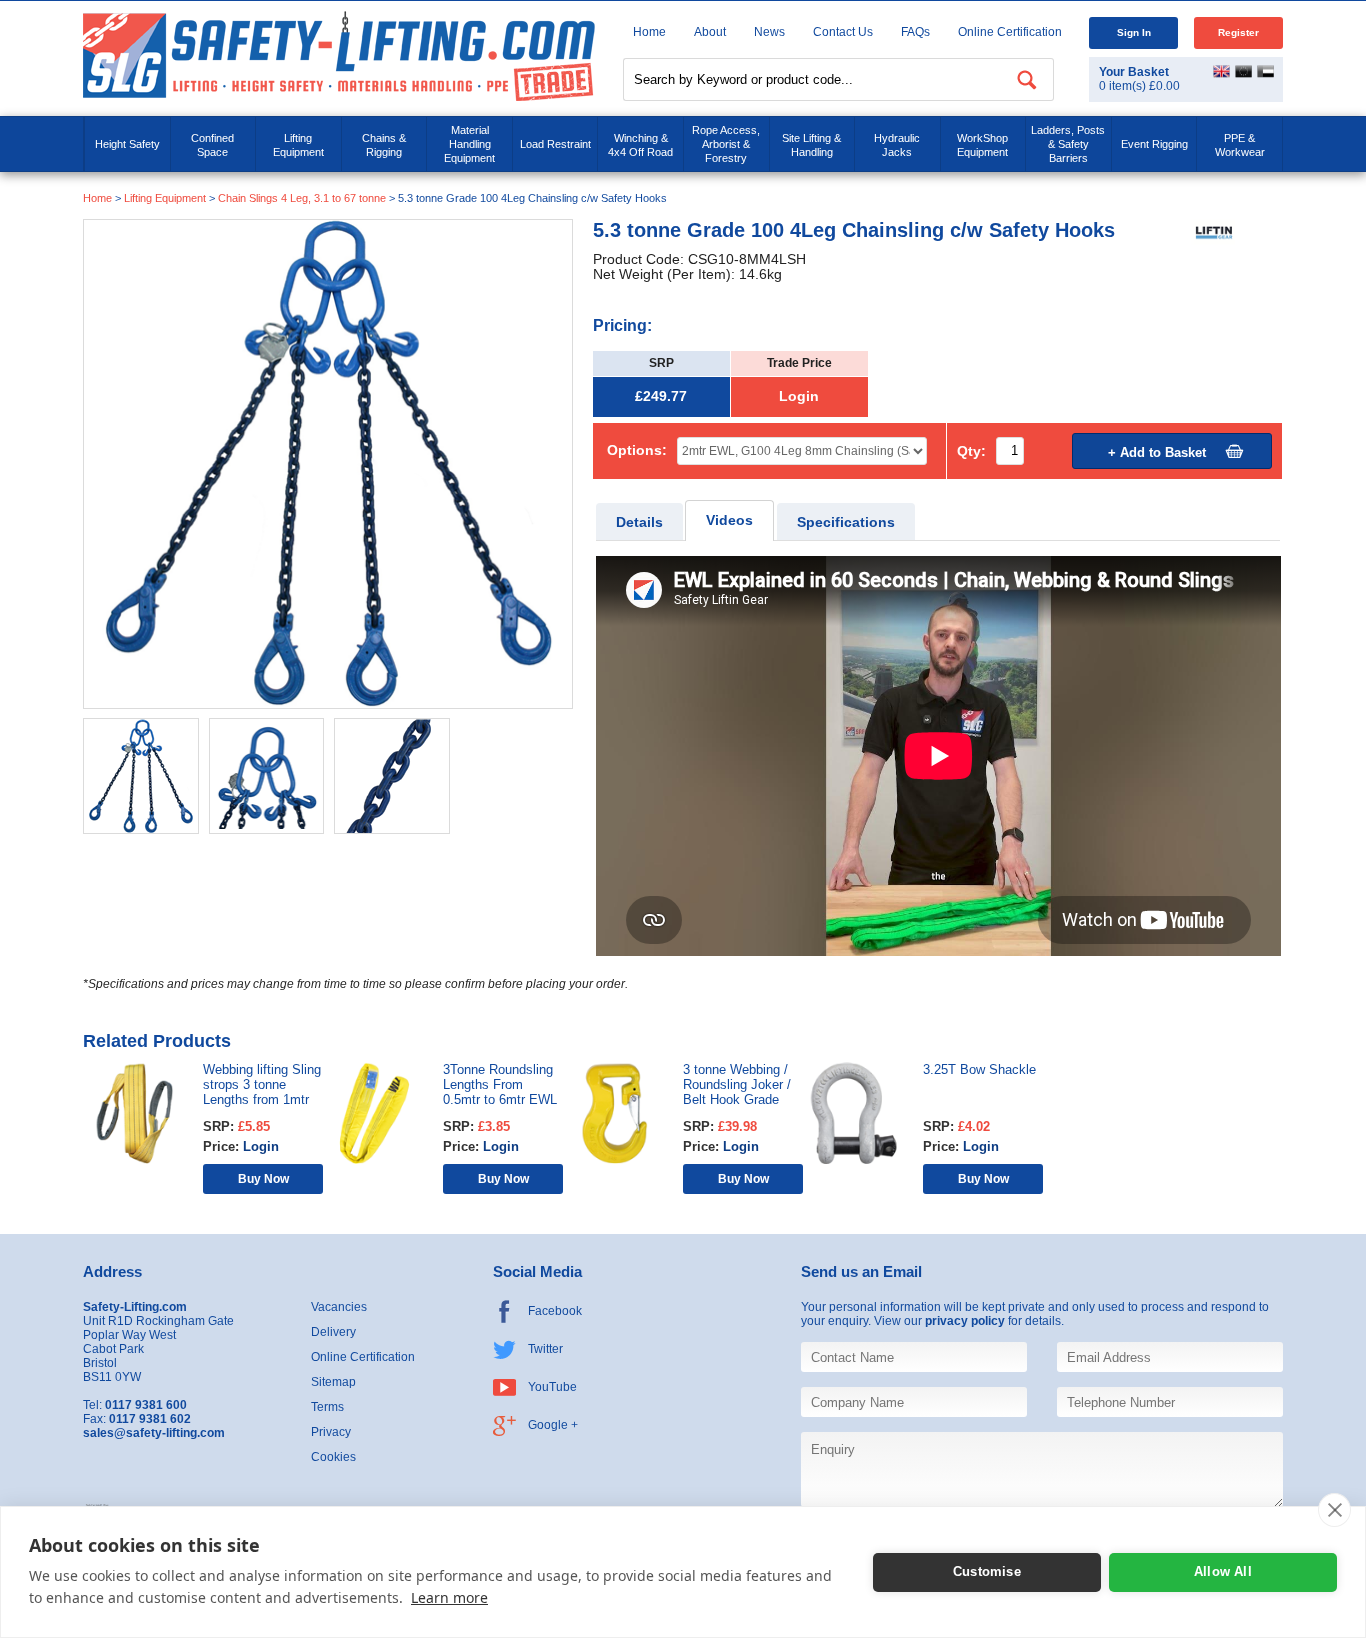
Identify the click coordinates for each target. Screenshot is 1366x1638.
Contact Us (843, 32)
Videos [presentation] (729, 520)
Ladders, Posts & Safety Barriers (1068, 144)
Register (1238, 32)
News (769, 32)
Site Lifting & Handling (811, 145)
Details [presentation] (639, 522)
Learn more (449, 1597)
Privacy (331, 1432)
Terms (327, 1407)
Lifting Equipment (298, 145)
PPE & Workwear (1240, 145)
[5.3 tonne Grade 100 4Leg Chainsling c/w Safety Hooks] (328, 463)
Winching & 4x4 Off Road (640, 145)
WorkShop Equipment (982, 145)
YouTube (552, 1387)
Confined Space (212, 145)
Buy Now (263, 1178)
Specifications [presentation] (846, 522)
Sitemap (333, 1382)
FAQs (915, 32)
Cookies (333, 1457)
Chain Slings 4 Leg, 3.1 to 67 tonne (302, 198)
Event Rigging (1154, 144)
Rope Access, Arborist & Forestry (726, 144)
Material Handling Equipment (469, 144)
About (710, 32)
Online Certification (1010, 32)
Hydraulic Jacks (897, 145)
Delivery (333, 1332)
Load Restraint (555, 144)
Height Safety (127, 144)
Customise (987, 1571)
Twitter (545, 1349)
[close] (1334, 1510)
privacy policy (965, 1321)
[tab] (639, 521)
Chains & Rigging (384, 145)
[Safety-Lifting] (339, 55)
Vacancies (339, 1307)
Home (649, 32)
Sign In (1134, 32)
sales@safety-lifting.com (154, 1433)
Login (799, 396)
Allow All (1223, 1571)
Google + (553, 1425)
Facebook (555, 1311)
